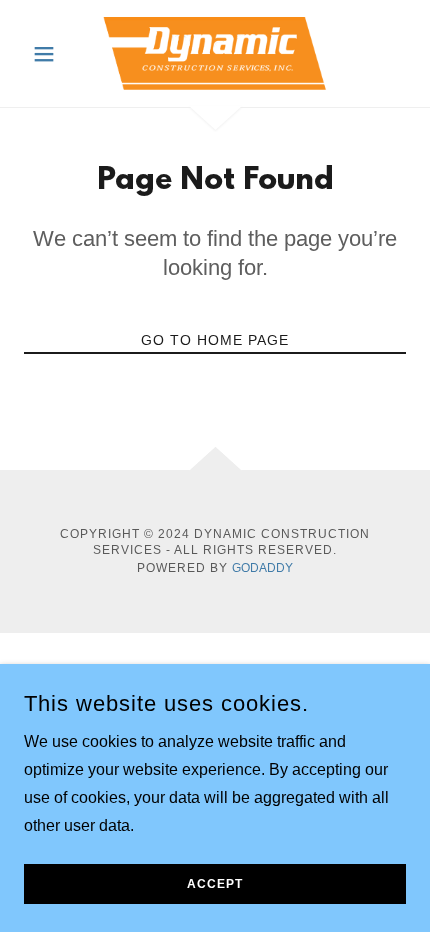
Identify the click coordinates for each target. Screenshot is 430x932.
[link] (215, 53)
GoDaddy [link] (262, 568)
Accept (215, 884)
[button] (52, 54)
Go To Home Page (215, 340)
